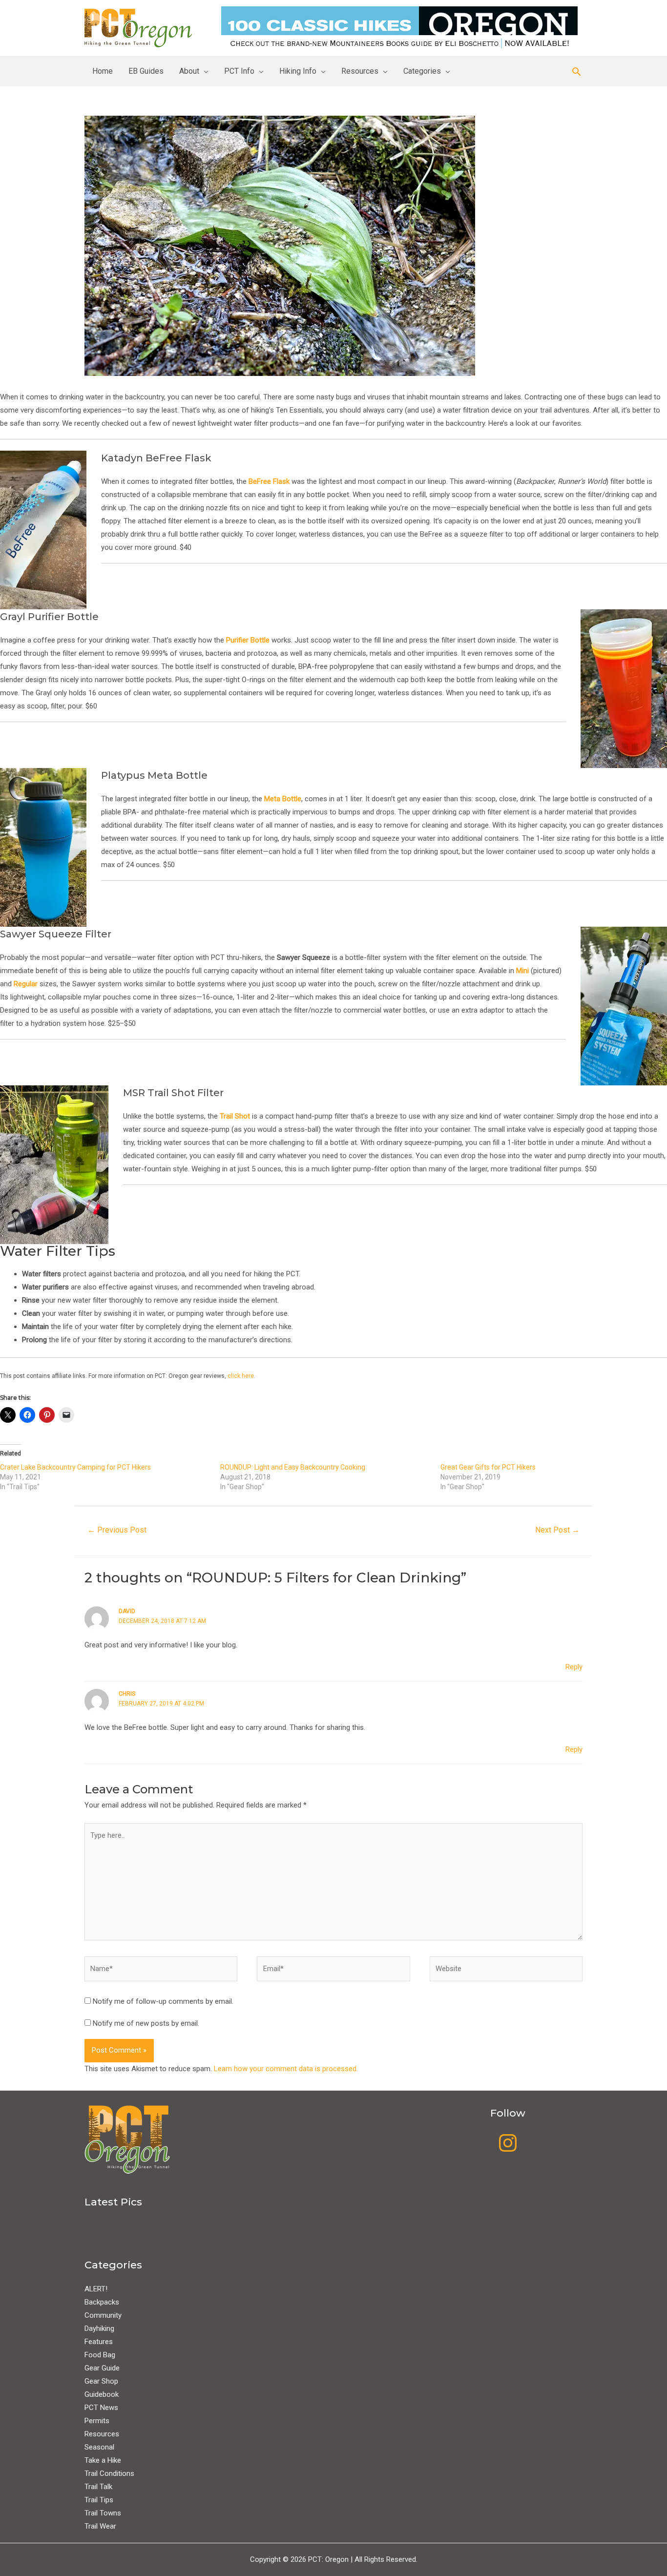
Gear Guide (102, 2368)
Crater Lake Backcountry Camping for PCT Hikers (75, 1467)
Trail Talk (98, 2487)
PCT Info (239, 71)
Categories (422, 71)
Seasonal (99, 2447)
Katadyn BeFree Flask (156, 458)
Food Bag (100, 2355)
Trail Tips (99, 2500)
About (189, 71)
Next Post (557, 1530)
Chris (127, 1694)
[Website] (506, 1971)
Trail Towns (103, 2513)
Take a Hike (103, 2460)
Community (103, 2315)
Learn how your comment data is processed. (286, 2069)
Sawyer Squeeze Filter (56, 934)
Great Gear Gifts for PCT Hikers (488, 1467)
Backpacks (102, 2302)
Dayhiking (99, 2328)
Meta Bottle (283, 799)
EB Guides (146, 71)
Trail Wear (100, 2526)
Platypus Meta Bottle (154, 775)
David (127, 1611)
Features (99, 2342)
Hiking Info (298, 71)
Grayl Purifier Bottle (49, 617)
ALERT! (96, 2289)
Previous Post (117, 1530)
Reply (574, 1667)
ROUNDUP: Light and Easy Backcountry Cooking (293, 1467)
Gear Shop (101, 2381)
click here (241, 1376)
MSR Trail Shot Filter (173, 1093)
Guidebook (102, 2394)
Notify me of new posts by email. (146, 2023)
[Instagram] (508, 2143)
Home (103, 71)
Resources (360, 71)
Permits (97, 2421)
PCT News (101, 2408)
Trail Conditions (109, 2473)
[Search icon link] (577, 72)
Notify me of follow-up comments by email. (163, 2001)
